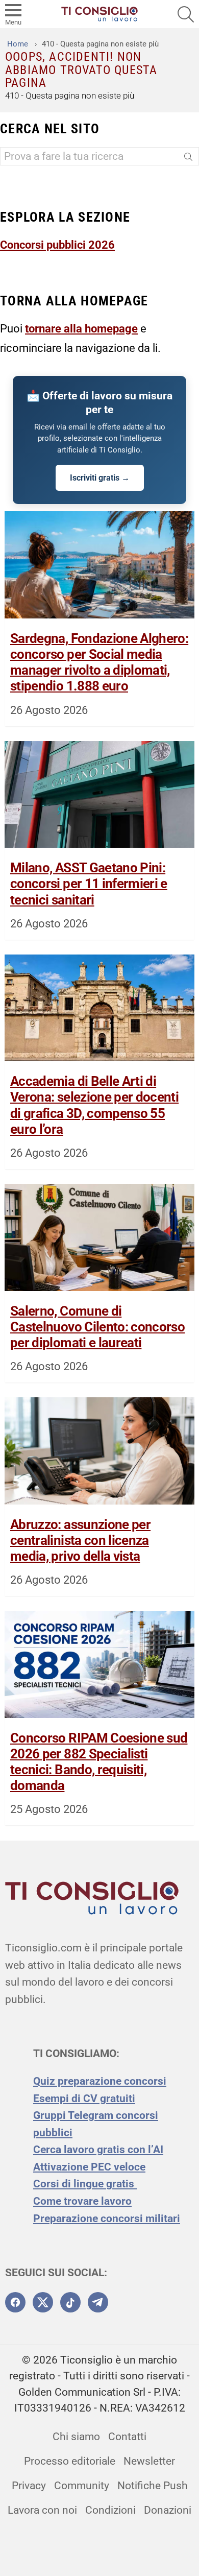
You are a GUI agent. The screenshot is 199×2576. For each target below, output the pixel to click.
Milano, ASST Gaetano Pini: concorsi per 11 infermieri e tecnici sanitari (89, 884)
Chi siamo (76, 2437)
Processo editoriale (70, 2461)
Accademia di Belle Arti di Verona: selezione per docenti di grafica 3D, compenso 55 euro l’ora (94, 1105)
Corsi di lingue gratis (85, 2184)
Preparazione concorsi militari (107, 2219)
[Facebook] (15, 2302)
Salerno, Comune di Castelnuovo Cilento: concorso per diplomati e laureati (97, 1327)
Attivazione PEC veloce (89, 2167)
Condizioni (110, 2510)
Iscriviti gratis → (100, 478)
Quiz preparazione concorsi (100, 2081)
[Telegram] (98, 2302)
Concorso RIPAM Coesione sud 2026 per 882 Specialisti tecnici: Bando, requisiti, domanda (99, 1762)
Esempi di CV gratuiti (84, 2098)
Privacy (29, 2486)
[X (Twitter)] (43, 2302)
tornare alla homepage (81, 328)
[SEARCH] (186, 14)
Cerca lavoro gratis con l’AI (98, 2150)
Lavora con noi (42, 2510)
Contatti (127, 2437)
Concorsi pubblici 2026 (57, 245)
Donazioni (168, 2510)
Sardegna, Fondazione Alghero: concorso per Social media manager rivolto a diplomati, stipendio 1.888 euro (99, 662)
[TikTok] (70, 2302)
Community (82, 2486)
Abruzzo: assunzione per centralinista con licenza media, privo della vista (80, 1540)
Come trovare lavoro (82, 2201)
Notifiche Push (153, 2486)
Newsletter (149, 2461)
